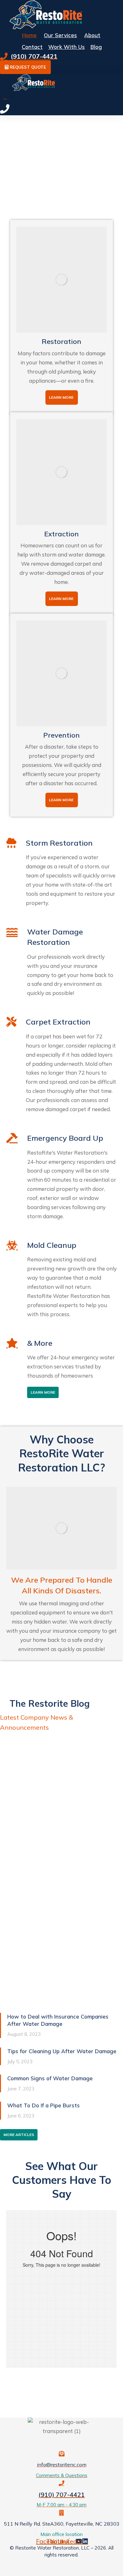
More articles (19, 2135)
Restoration (61, 341)
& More (40, 1343)
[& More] (12, 1343)
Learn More (61, 397)
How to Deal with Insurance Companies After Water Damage (58, 2020)
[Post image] (61, 1786)
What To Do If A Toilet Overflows (59, 1996)
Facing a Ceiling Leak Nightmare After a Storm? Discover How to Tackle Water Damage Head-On (58, 1852)
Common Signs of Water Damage (50, 2078)
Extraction (61, 534)
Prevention (61, 735)
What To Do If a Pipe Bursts (44, 2105)
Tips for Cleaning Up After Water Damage (62, 2051)
